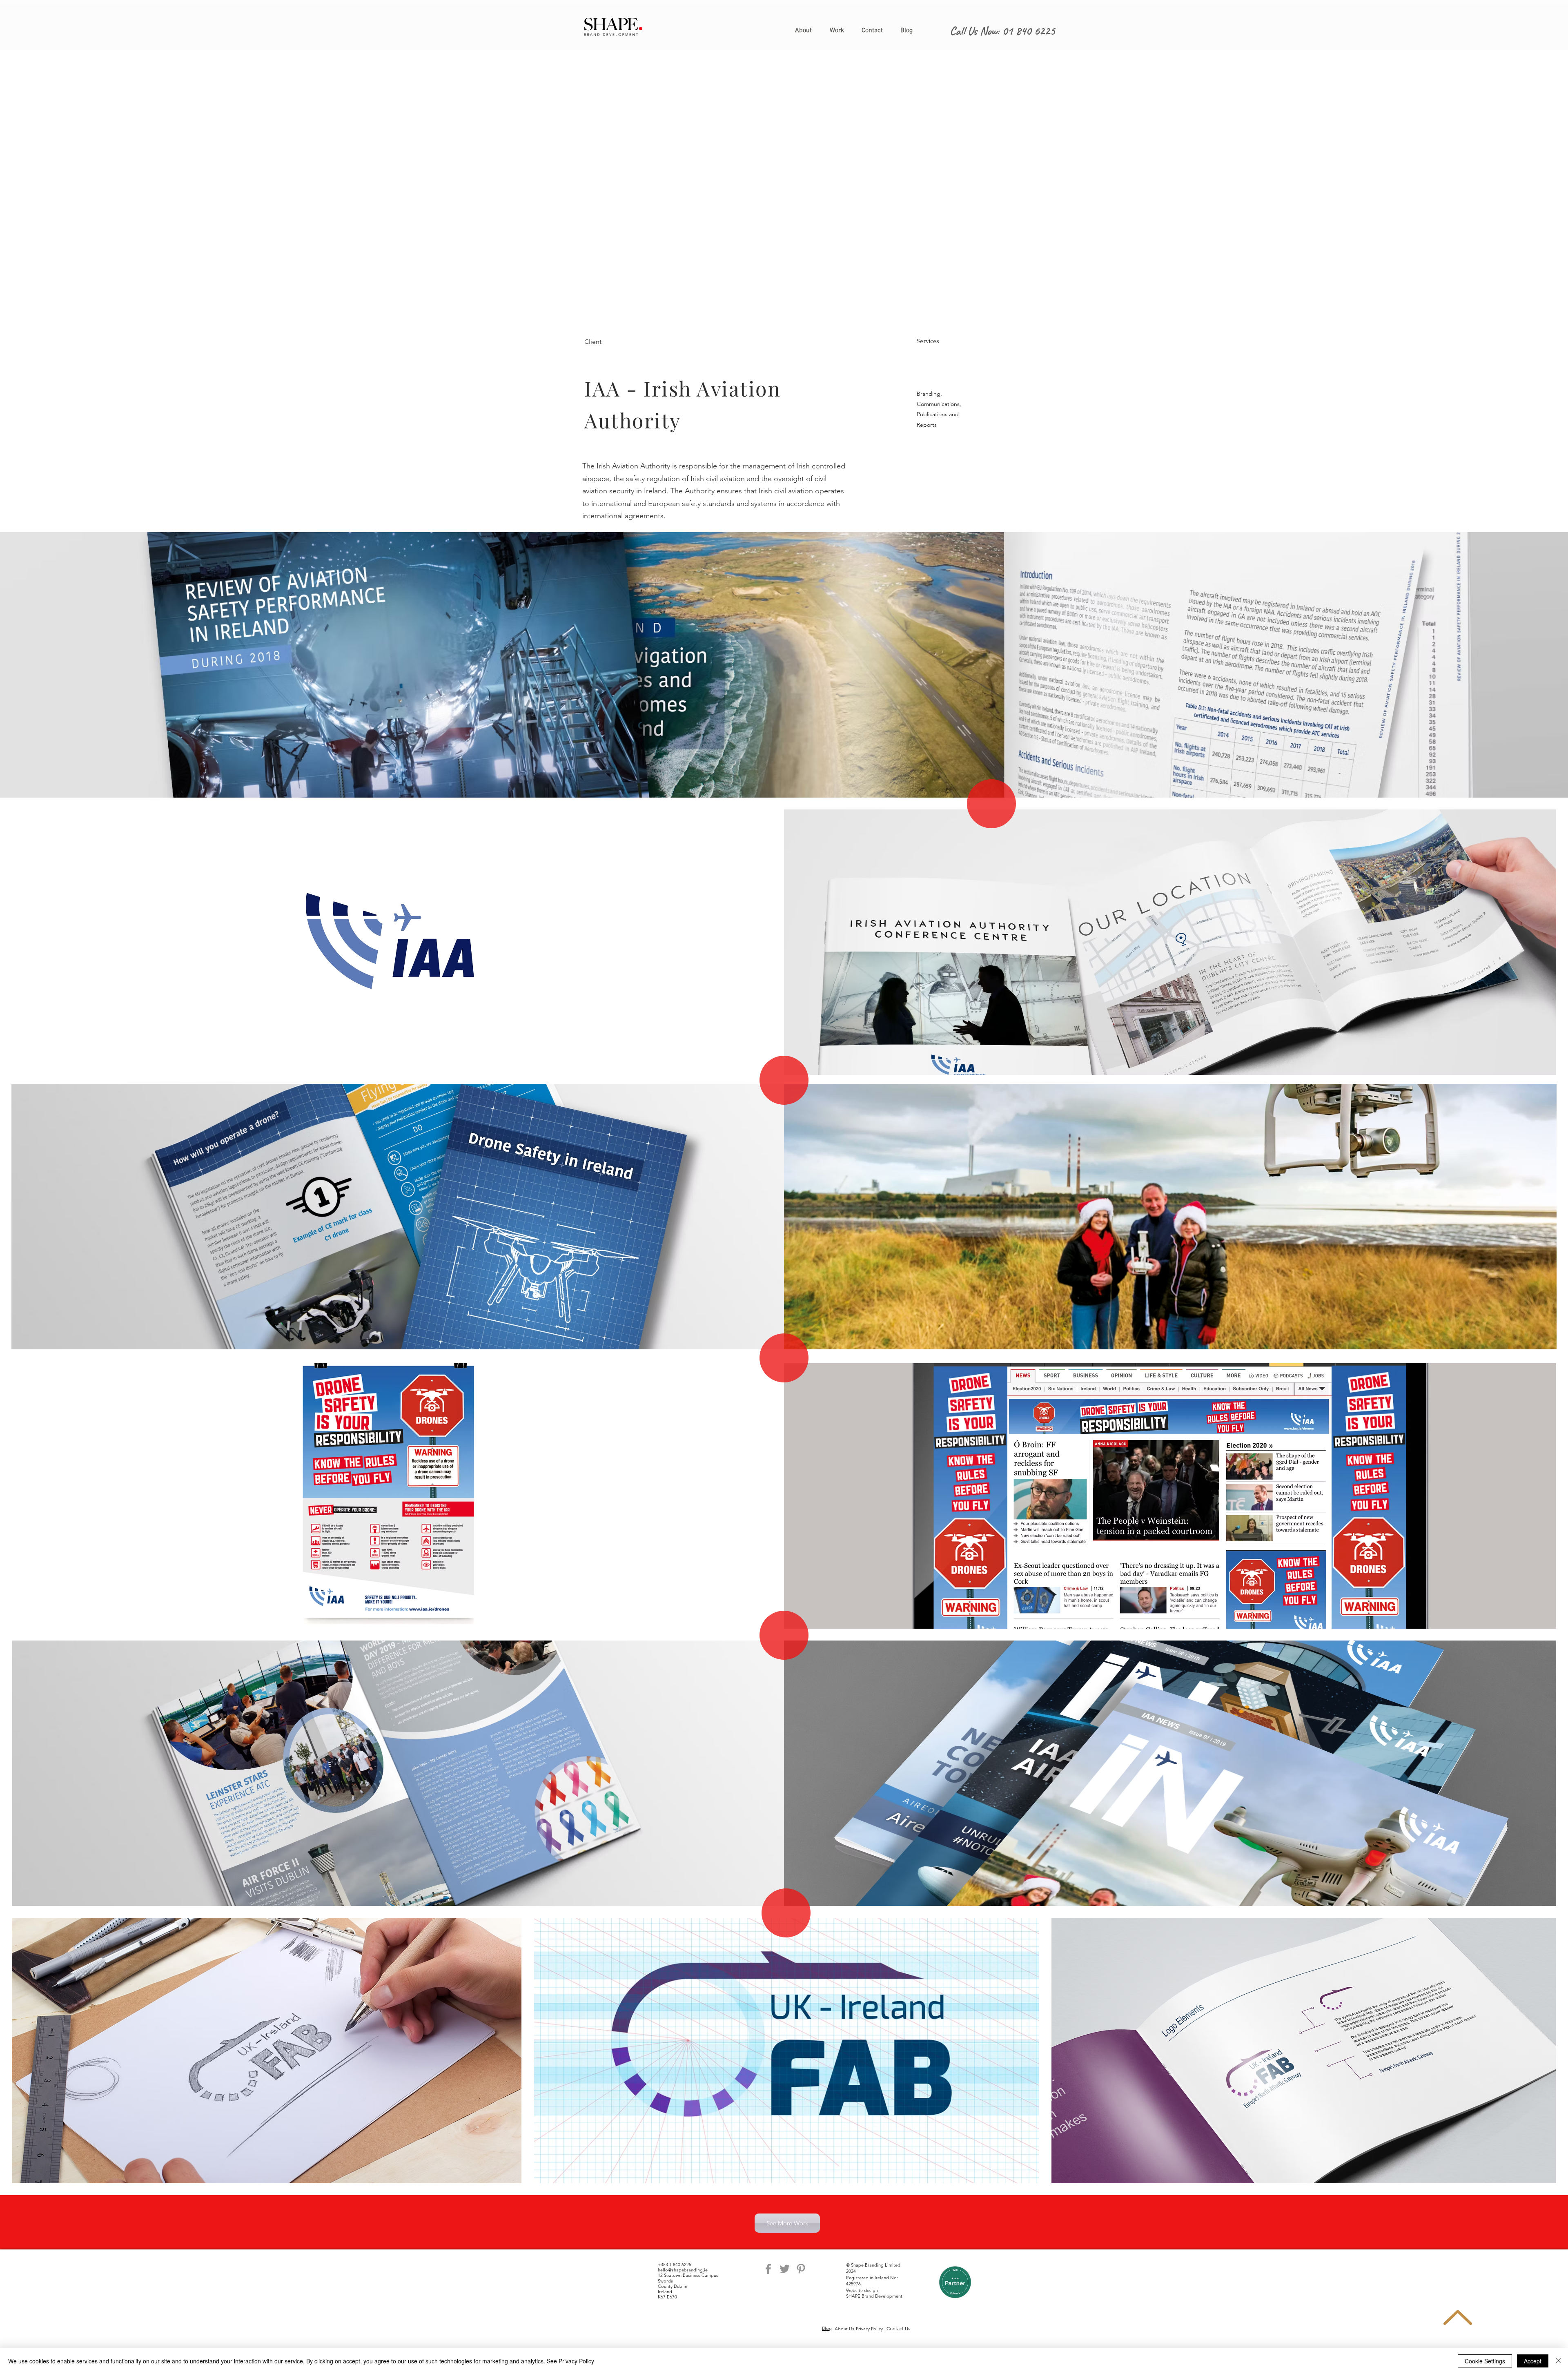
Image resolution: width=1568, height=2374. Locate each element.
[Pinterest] (801, 2269)
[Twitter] (785, 2269)
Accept (1533, 2361)
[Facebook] (768, 2269)
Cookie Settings (1485, 2361)
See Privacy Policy (570, 2361)
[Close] (1558, 2361)
